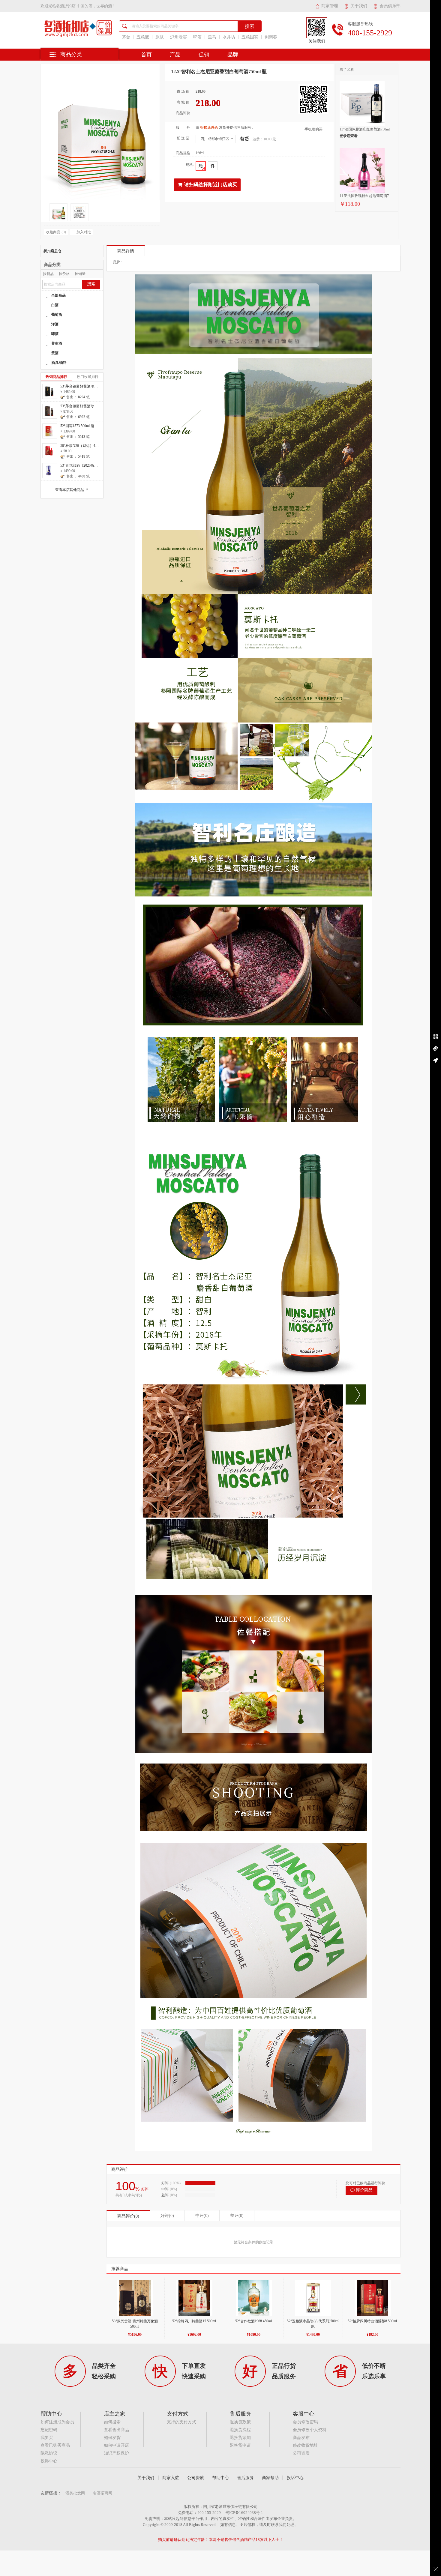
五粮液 (143, 37)
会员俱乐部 (390, 6)
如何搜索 (112, 2422)
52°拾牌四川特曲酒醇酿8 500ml (372, 2321)
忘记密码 (49, 2430)
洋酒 (55, 324)
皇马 (212, 37)
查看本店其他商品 (72, 490)
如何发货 (112, 2438)
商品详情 (126, 251)
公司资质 (301, 2453)
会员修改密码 (305, 2422)
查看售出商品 (116, 2430)
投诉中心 (49, 2461)
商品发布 (301, 2438)
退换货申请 (240, 2445)
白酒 (55, 305)
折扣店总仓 (52, 251)
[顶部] (436, 1060)
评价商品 (364, 2190)
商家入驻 (171, 2478)
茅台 (126, 37)
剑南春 (271, 37)
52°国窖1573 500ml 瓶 (77, 426)
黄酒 (55, 353)
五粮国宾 (250, 37)
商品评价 (120, 2169)
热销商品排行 (56, 377)
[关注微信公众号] (436, 1037)
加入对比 (84, 232)
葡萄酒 (57, 315)
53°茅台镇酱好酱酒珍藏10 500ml (86, 406)
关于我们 (359, 6)
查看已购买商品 (55, 2445)
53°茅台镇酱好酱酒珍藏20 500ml (86, 386)
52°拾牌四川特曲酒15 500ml (194, 2321)
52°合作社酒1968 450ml (253, 2321)
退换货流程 (240, 2430)
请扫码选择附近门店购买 (211, 185)
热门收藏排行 (88, 377)
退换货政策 (240, 2422)
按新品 (48, 274)
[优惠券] (436, 1049)
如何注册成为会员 (57, 2422)
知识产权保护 (116, 2453)
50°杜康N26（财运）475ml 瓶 (84, 446)
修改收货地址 (305, 2445)
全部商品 (58, 295)
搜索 (91, 284)
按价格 (64, 274)
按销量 (80, 274)
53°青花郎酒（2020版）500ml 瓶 (86, 465)
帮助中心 (220, 2478)
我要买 (47, 2438)
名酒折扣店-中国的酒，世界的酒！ (86, 6)
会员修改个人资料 (310, 2430)
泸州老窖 (178, 37)
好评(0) (167, 2216)
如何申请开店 (116, 2445)
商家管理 (330, 6)
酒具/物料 (59, 363)
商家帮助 (270, 2478)
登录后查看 (349, 136)
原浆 (160, 37)
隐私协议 (49, 2453)
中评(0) (202, 2216)
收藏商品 (56, 232)
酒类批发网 (75, 2493)
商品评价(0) (128, 2216)
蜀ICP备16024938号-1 (244, 2513)
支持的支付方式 (181, 2422)
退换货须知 (240, 2438)
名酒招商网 (102, 2493)
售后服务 (245, 2478)
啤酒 (197, 37)
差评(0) (237, 2216)
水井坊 (229, 37)
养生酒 (57, 343)
